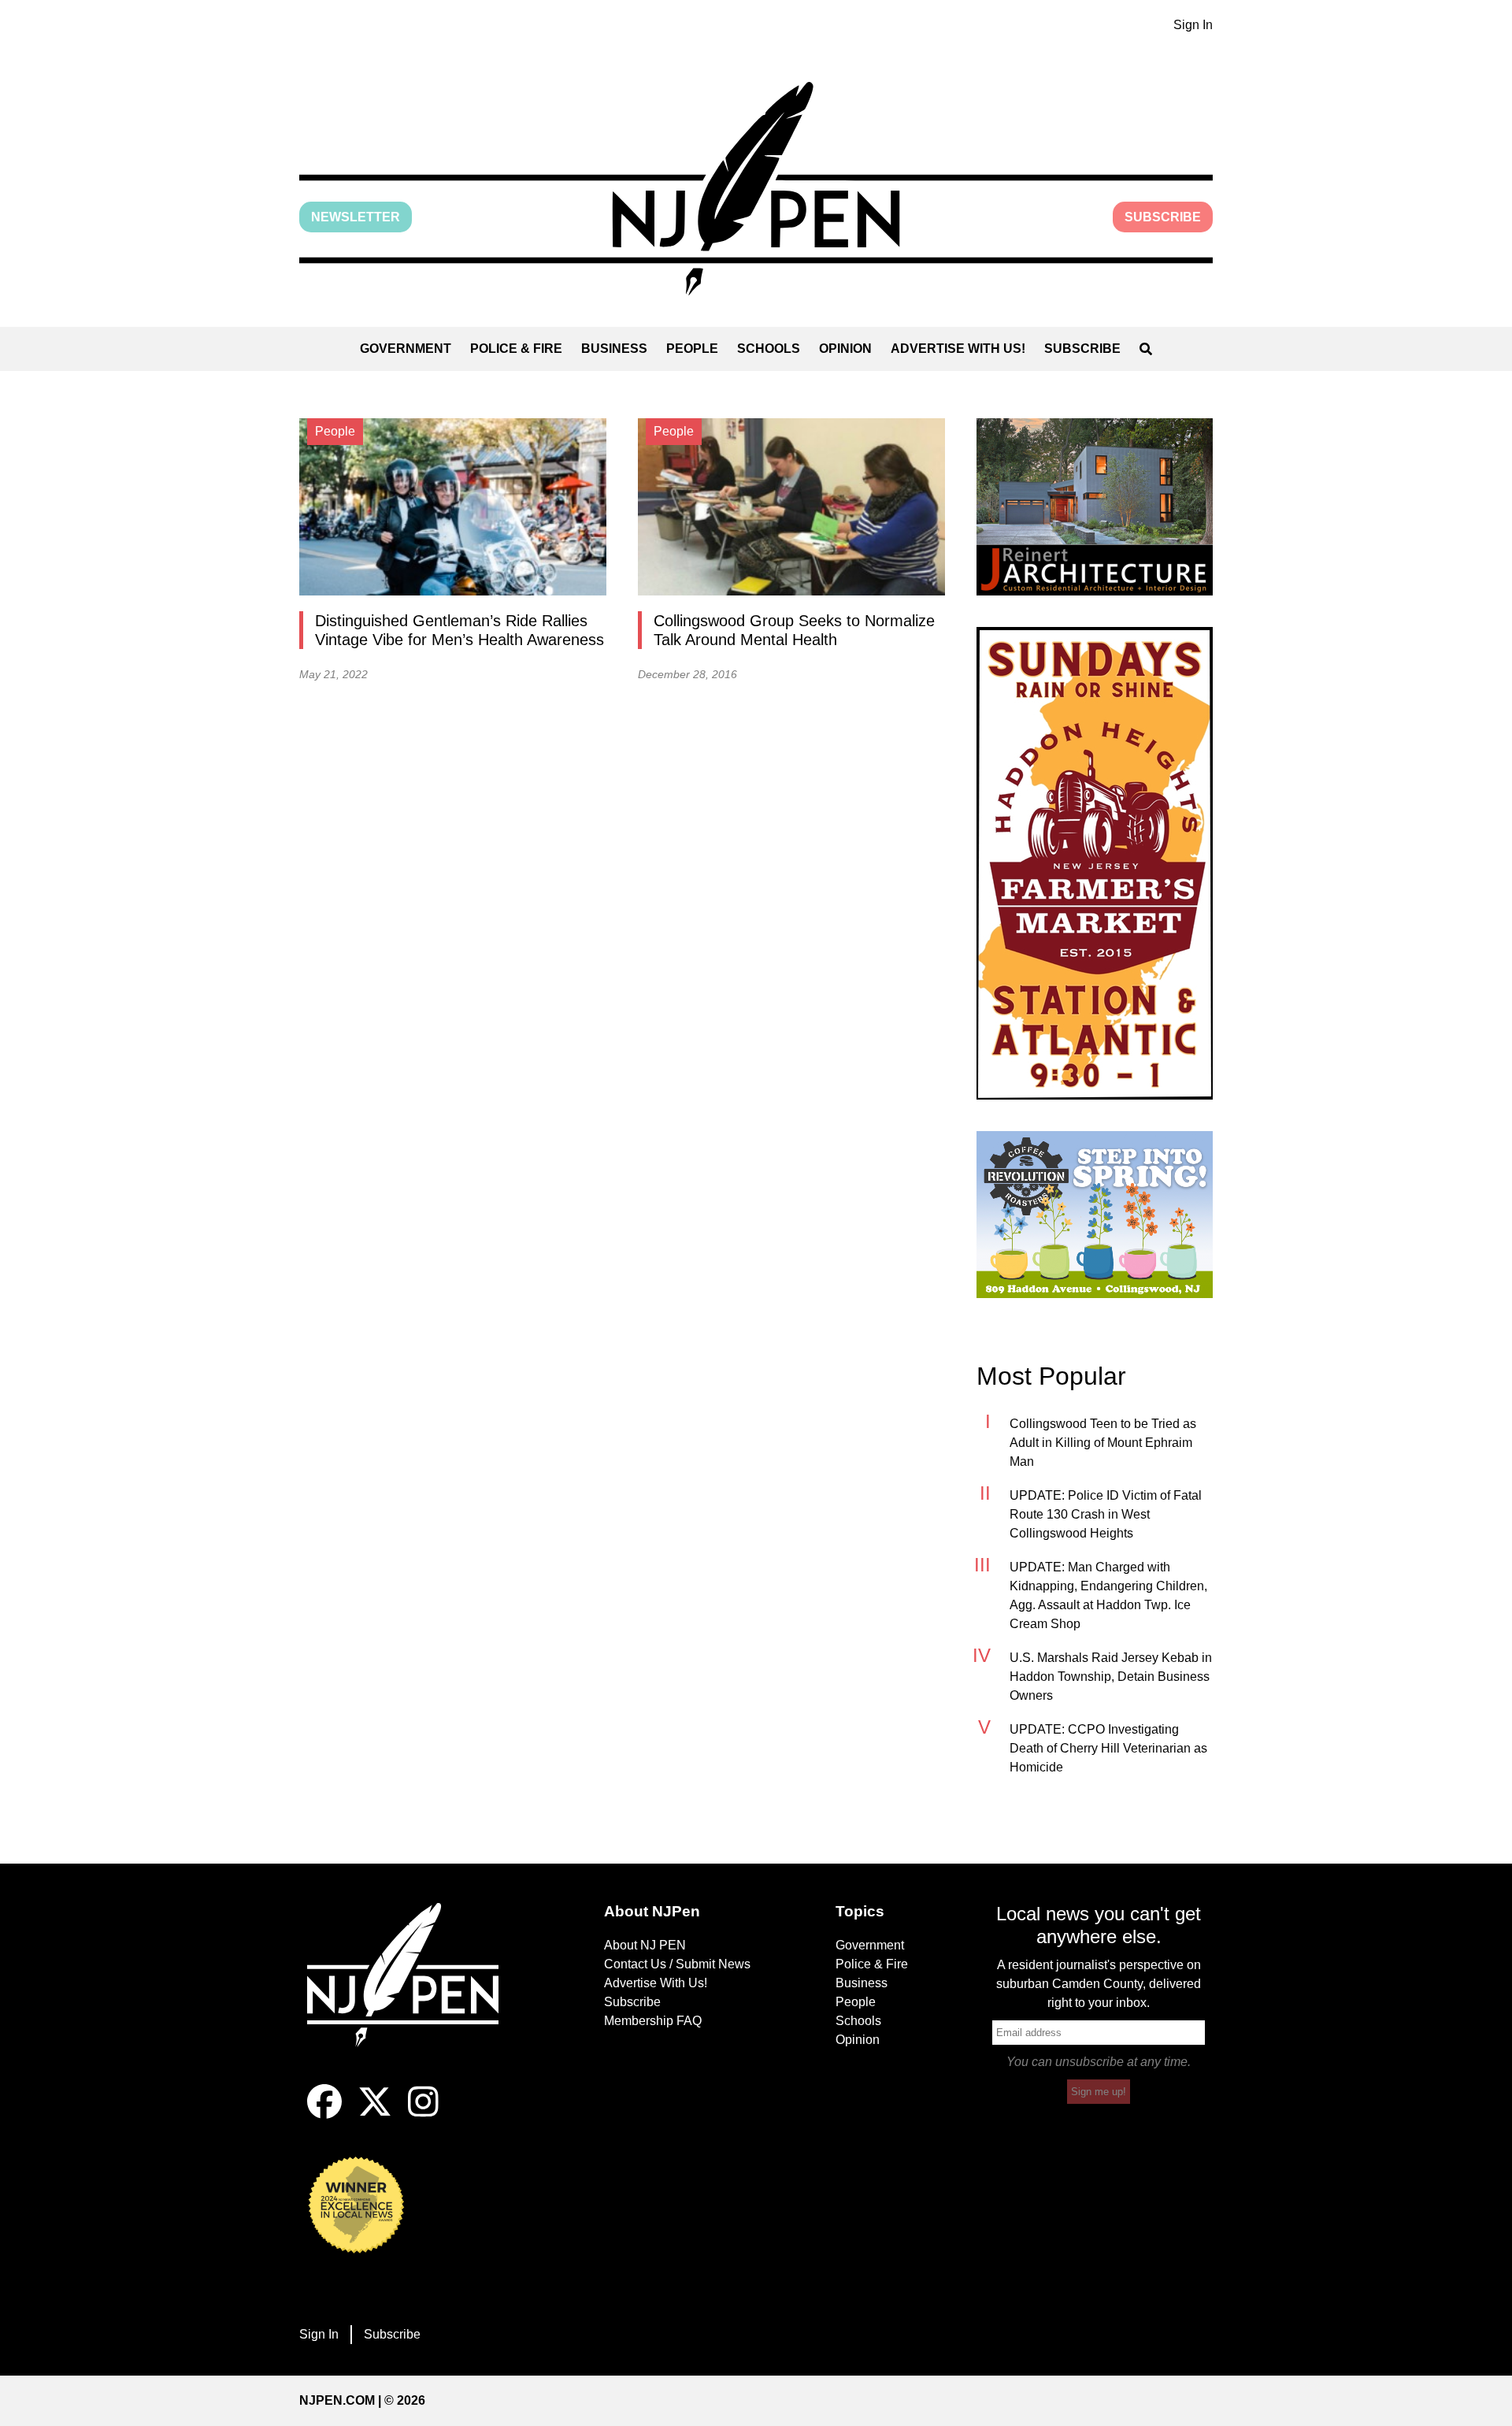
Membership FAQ (653, 2021)
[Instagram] (423, 2114)
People (692, 349)
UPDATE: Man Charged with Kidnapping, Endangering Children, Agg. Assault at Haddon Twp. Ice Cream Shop (1108, 1595)
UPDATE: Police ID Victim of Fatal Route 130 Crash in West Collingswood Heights (1106, 1514)
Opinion (845, 349)
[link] (1095, 507)
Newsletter (356, 217)
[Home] (413, 1994)
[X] (375, 2114)
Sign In (1193, 25)
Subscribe (1163, 217)
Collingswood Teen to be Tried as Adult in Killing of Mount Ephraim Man (1103, 1443)
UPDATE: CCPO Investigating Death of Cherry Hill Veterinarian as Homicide (1108, 1748)
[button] (756, 189)
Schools (769, 349)
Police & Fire (516, 349)
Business (614, 349)
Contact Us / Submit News (677, 1964)
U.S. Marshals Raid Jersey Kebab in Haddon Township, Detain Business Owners (1111, 1677)
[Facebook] (324, 2114)
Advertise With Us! (958, 349)
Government (406, 349)
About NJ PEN (645, 1945)
